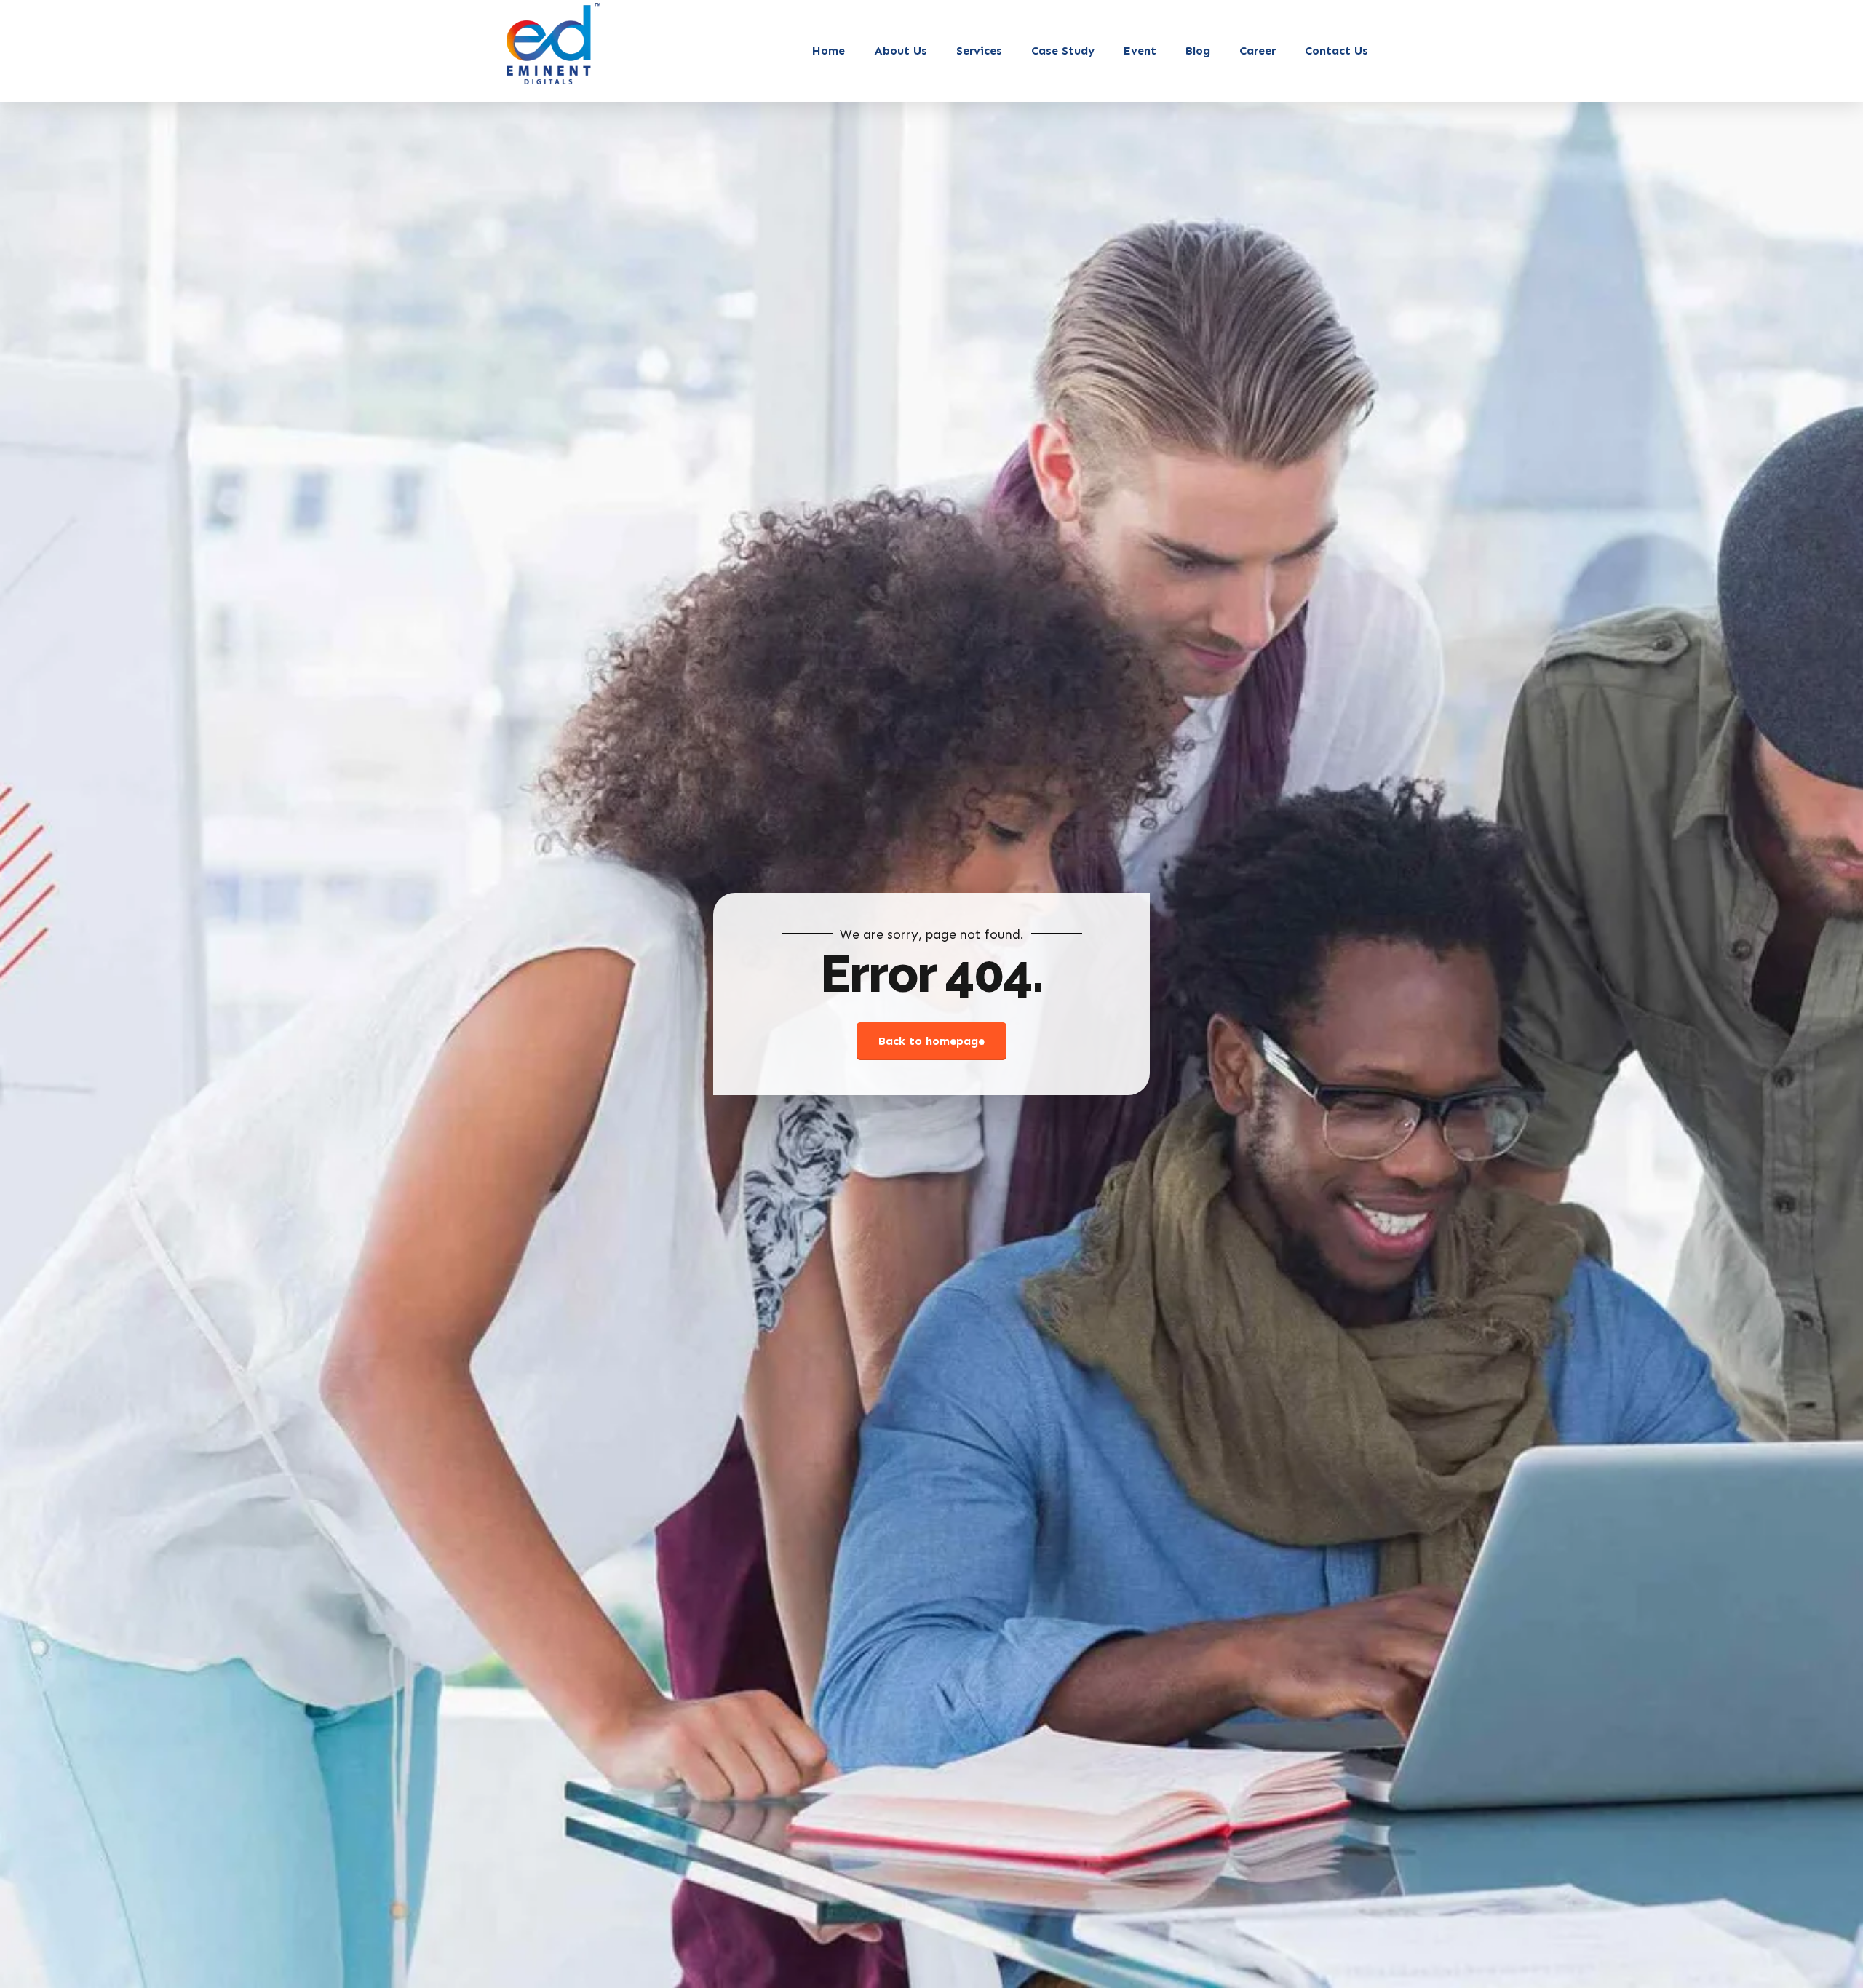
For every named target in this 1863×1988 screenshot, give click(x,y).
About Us (901, 51)
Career (1258, 51)
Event (1140, 51)
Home (829, 51)
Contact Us (1336, 51)
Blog (1198, 51)
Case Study (1063, 51)
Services (979, 51)
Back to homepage (931, 1041)
